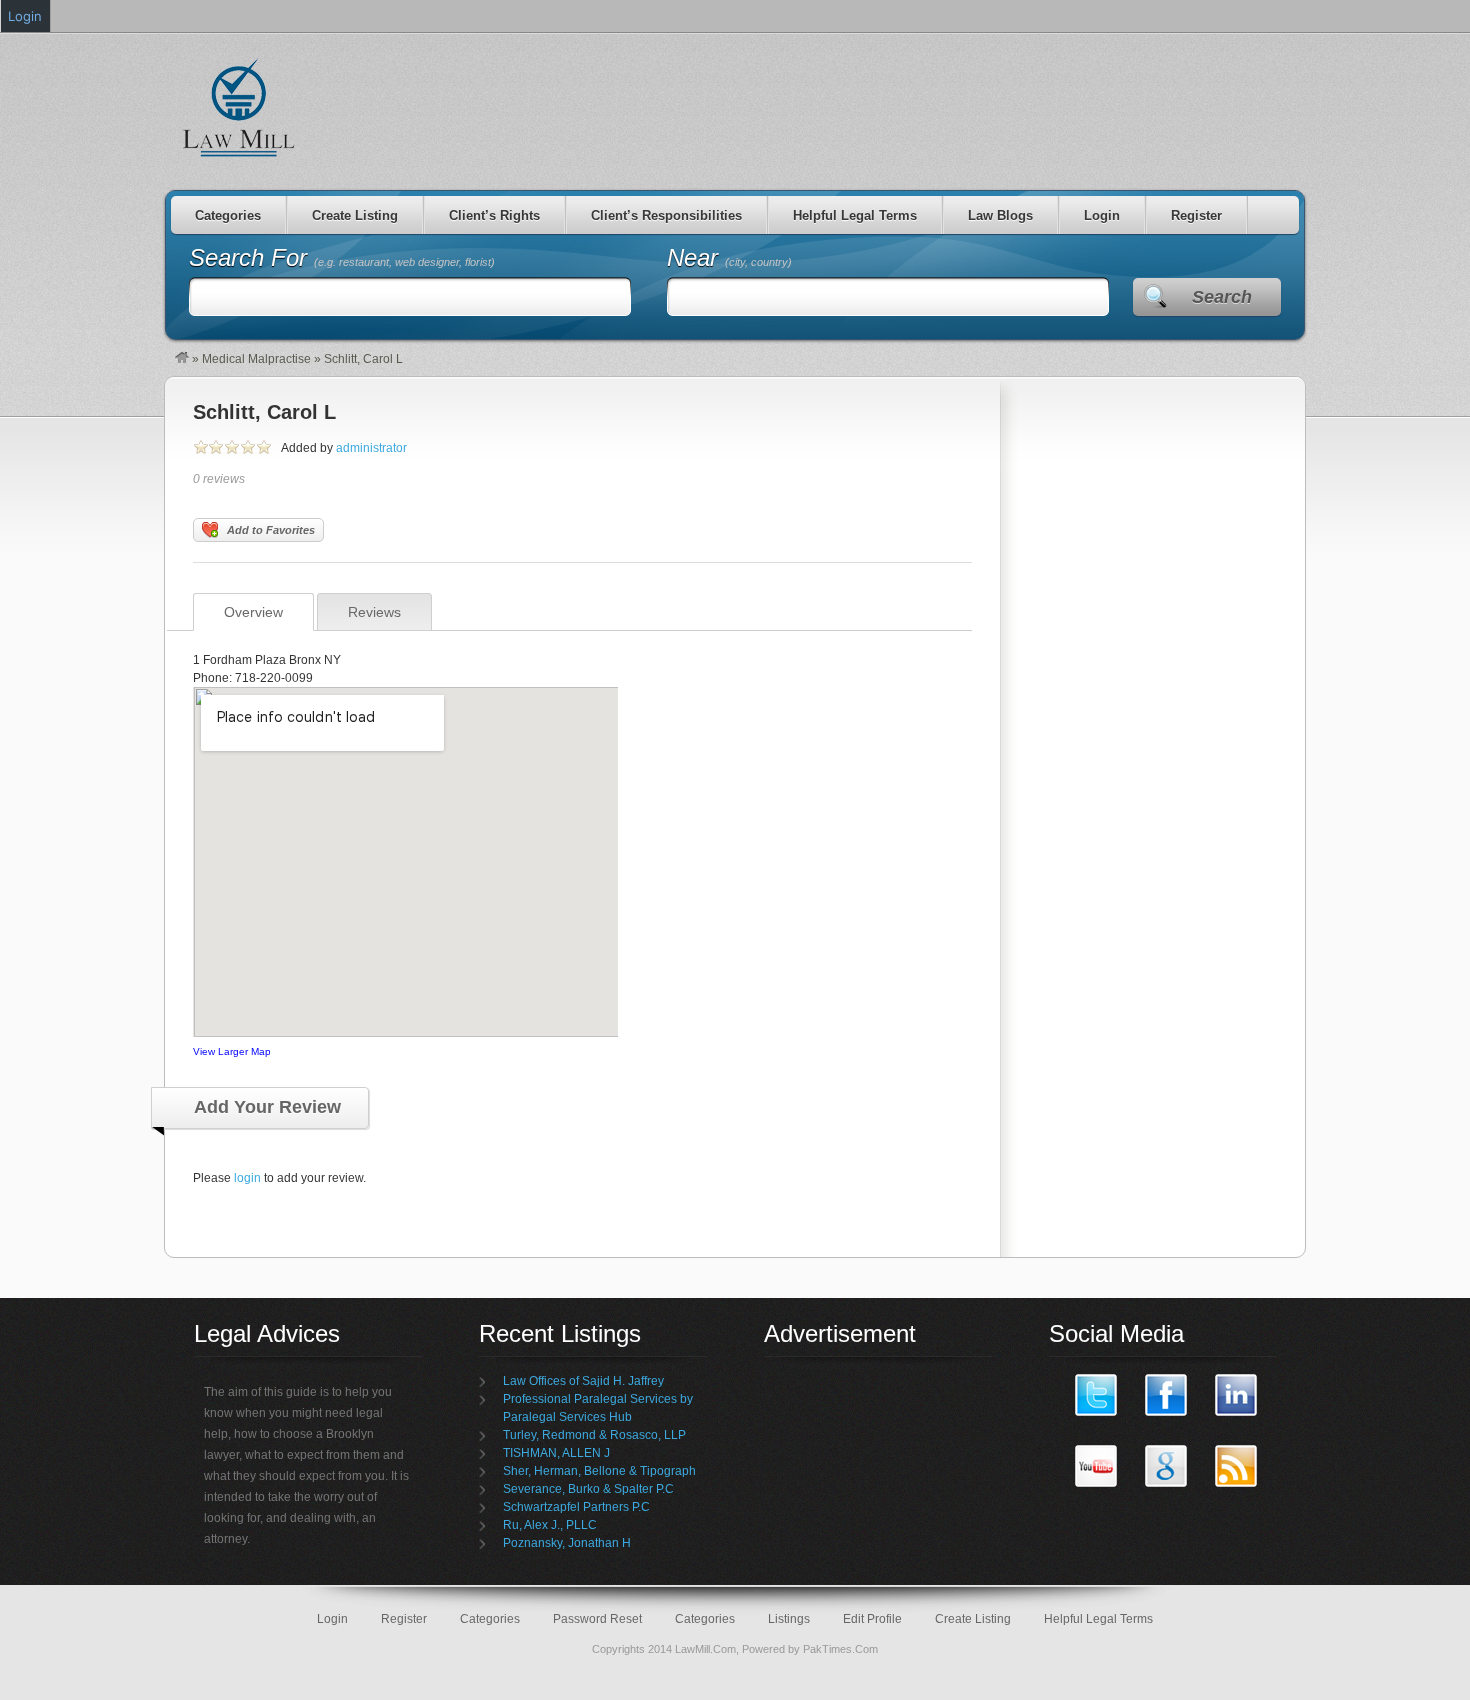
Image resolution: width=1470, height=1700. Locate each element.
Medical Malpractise (256, 359)
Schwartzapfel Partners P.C (576, 1507)
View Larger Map (232, 1051)
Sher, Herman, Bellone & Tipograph (599, 1471)
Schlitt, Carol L (264, 412)
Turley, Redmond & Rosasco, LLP (594, 1435)
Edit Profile (872, 1619)
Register (1196, 215)
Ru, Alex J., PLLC (550, 1525)
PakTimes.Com (840, 1649)
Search (1222, 297)
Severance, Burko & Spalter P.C (588, 1489)
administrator (371, 448)
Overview (253, 612)
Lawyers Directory (240, 107)
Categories (228, 215)
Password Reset (597, 1619)
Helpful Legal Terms (855, 215)
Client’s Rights (494, 215)
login (247, 1178)
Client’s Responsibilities (666, 215)
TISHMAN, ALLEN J (556, 1453)
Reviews (374, 612)
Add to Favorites (271, 530)
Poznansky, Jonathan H (567, 1543)
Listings (789, 1619)
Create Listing (355, 215)
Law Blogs (1000, 215)
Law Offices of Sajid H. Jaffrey (583, 1381)
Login (1102, 215)
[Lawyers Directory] (182, 359)
